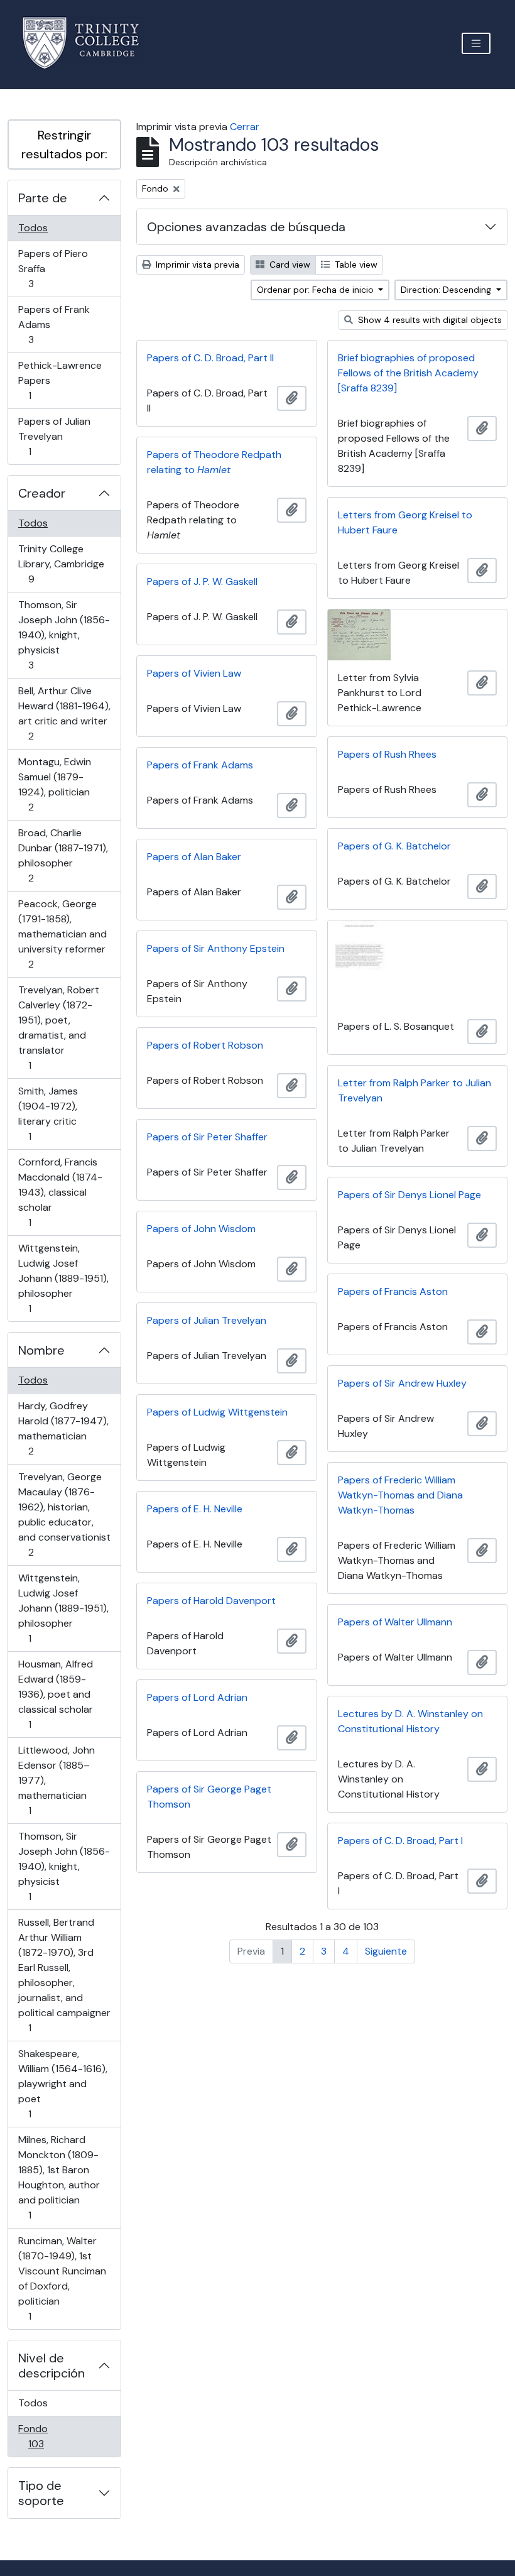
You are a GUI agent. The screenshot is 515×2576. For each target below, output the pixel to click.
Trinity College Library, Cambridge (61, 564)
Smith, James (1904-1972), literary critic (48, 1113)
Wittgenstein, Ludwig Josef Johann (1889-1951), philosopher (63, 1278)
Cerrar (245, 127)
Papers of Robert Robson (205, 1045)
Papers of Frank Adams (54, 324)
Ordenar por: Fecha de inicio (317, 290)
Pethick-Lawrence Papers (60, 380)
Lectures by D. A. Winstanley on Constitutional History (410, 1721)
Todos (33, 228)
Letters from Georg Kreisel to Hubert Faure (405, 522)
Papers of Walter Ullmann (395, 1622)
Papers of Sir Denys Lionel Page (409, 1195)
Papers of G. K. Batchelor (394, 846)
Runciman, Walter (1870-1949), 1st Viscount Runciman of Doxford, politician (62, 2278)
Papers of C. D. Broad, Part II (210, 358)
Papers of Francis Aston (393, 1291)
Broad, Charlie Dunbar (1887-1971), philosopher (63, 855)
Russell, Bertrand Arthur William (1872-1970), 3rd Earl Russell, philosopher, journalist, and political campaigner (64, 1975)
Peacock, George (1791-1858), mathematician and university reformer (62, 934)
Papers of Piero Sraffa (53, 268)
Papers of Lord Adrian (197, 1697)
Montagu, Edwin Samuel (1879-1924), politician (54, 784)
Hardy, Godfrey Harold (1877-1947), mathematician (63, 1428)
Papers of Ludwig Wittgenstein (217, 1412)
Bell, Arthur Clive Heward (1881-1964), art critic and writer (64, 713)
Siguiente (386, 1951)
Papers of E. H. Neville (195, 1509)
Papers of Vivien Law (194, 673)
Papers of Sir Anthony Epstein (216, 948)
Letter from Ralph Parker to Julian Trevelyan (415, 1090)
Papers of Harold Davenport (211, 1601)
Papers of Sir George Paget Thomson (209, 1797)
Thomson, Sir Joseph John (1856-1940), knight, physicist (64, 635)
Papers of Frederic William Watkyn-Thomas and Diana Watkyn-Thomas (400, 1495)
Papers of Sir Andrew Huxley (402, 1383)
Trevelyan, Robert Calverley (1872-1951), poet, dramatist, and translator (58, 1027)
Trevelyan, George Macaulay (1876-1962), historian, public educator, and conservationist (64, 1514)
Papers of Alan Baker (194, 857)
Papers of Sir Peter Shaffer (207, 1137)
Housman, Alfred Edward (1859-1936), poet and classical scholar (55, 1694)
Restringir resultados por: (64, 145)
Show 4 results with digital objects (429, 320)
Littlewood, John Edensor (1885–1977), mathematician (56, 1780)
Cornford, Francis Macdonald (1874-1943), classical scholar (60, 1192)
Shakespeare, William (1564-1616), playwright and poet (62, 2083)
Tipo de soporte (41, 2493)
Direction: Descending (447, 290)
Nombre (41, 1350)
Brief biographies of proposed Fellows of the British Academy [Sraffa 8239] (408, 373)
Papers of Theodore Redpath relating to (214, 462)
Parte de (43, 198)
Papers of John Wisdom (201, 1229)
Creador (42, 493)
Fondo (54, 2436)
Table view (355, 265)
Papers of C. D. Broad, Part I (400, 1841)
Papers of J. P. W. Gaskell (202, 581)
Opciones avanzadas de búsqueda (246, 227)
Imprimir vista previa (196, 265)
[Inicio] (88, 43)
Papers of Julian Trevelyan (54, 436)
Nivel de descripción (51, 2366)
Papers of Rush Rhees (387, 754)
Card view (289, 265)
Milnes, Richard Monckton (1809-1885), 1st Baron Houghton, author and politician (59, 2177)
